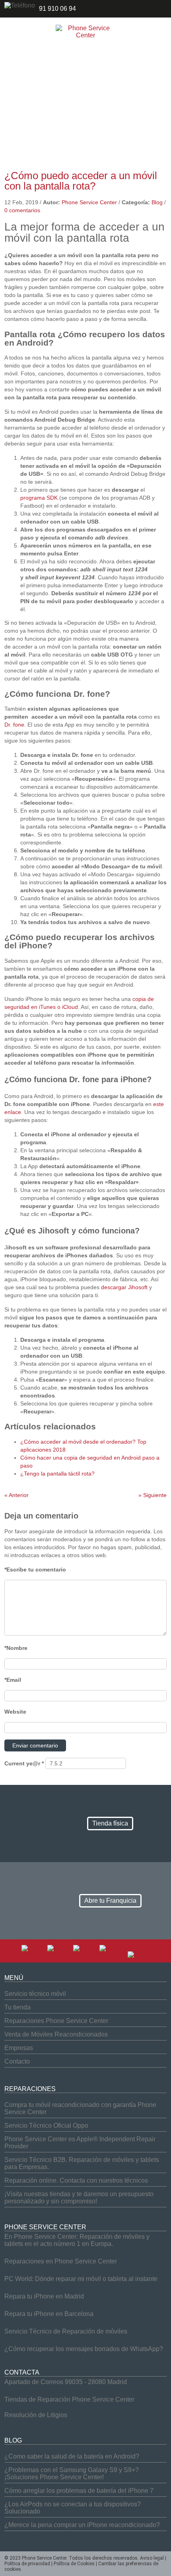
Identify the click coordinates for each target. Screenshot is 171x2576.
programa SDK (39, 498)
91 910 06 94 (57, 9)
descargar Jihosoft (124, 1287)
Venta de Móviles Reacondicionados (56, 2034)
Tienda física (110, 1823)
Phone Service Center (89, 202)
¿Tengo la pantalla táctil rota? (57, 1474)
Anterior (17, 1495)
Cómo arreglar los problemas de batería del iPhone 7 (79, 2491)
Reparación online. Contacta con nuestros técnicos (76, 2180)
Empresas (19, 2048)
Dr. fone (14, 725)
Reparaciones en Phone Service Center (61, 2261)
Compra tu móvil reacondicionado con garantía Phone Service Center (80, 2108)
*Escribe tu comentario (35, 1569)
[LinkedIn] (112, 1955)
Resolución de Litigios (36, 2415)
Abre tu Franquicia (110, 1901)
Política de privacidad (27, 2564)
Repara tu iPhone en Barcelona (49, 2314)
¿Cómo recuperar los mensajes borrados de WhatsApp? (84, 2349)
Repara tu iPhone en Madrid (44, 2296)
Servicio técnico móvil (35, 1994)
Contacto (17, 2061)
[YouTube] (85, 1955)
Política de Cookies (74, 2564)
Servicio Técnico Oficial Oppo (46, 2125)
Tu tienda (17, 2007)
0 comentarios (22, 210)
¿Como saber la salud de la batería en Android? (72, 2456)
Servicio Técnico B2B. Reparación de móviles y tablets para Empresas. (82, 2163)
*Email (13, 1680)
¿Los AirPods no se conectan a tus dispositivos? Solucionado (73, 2508)
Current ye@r (24, 1763)
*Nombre (16, 1648)
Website (15, 1712)
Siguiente (153, 1495)
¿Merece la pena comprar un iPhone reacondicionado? (82, 2525)
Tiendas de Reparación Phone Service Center (69, 2399)
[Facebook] (34, 1955)
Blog (157, 202)
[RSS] (138, 1955)
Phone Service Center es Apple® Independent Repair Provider (80, 2143)
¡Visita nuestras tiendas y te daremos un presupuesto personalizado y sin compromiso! (79, 2198)
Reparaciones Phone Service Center (56, 2021)
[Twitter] (59, 1955)
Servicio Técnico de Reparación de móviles (66, 2331)
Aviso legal (152, 2558)
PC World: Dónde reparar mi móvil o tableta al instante (81, 2279)
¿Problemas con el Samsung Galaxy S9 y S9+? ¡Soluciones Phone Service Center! (72, 2473)
